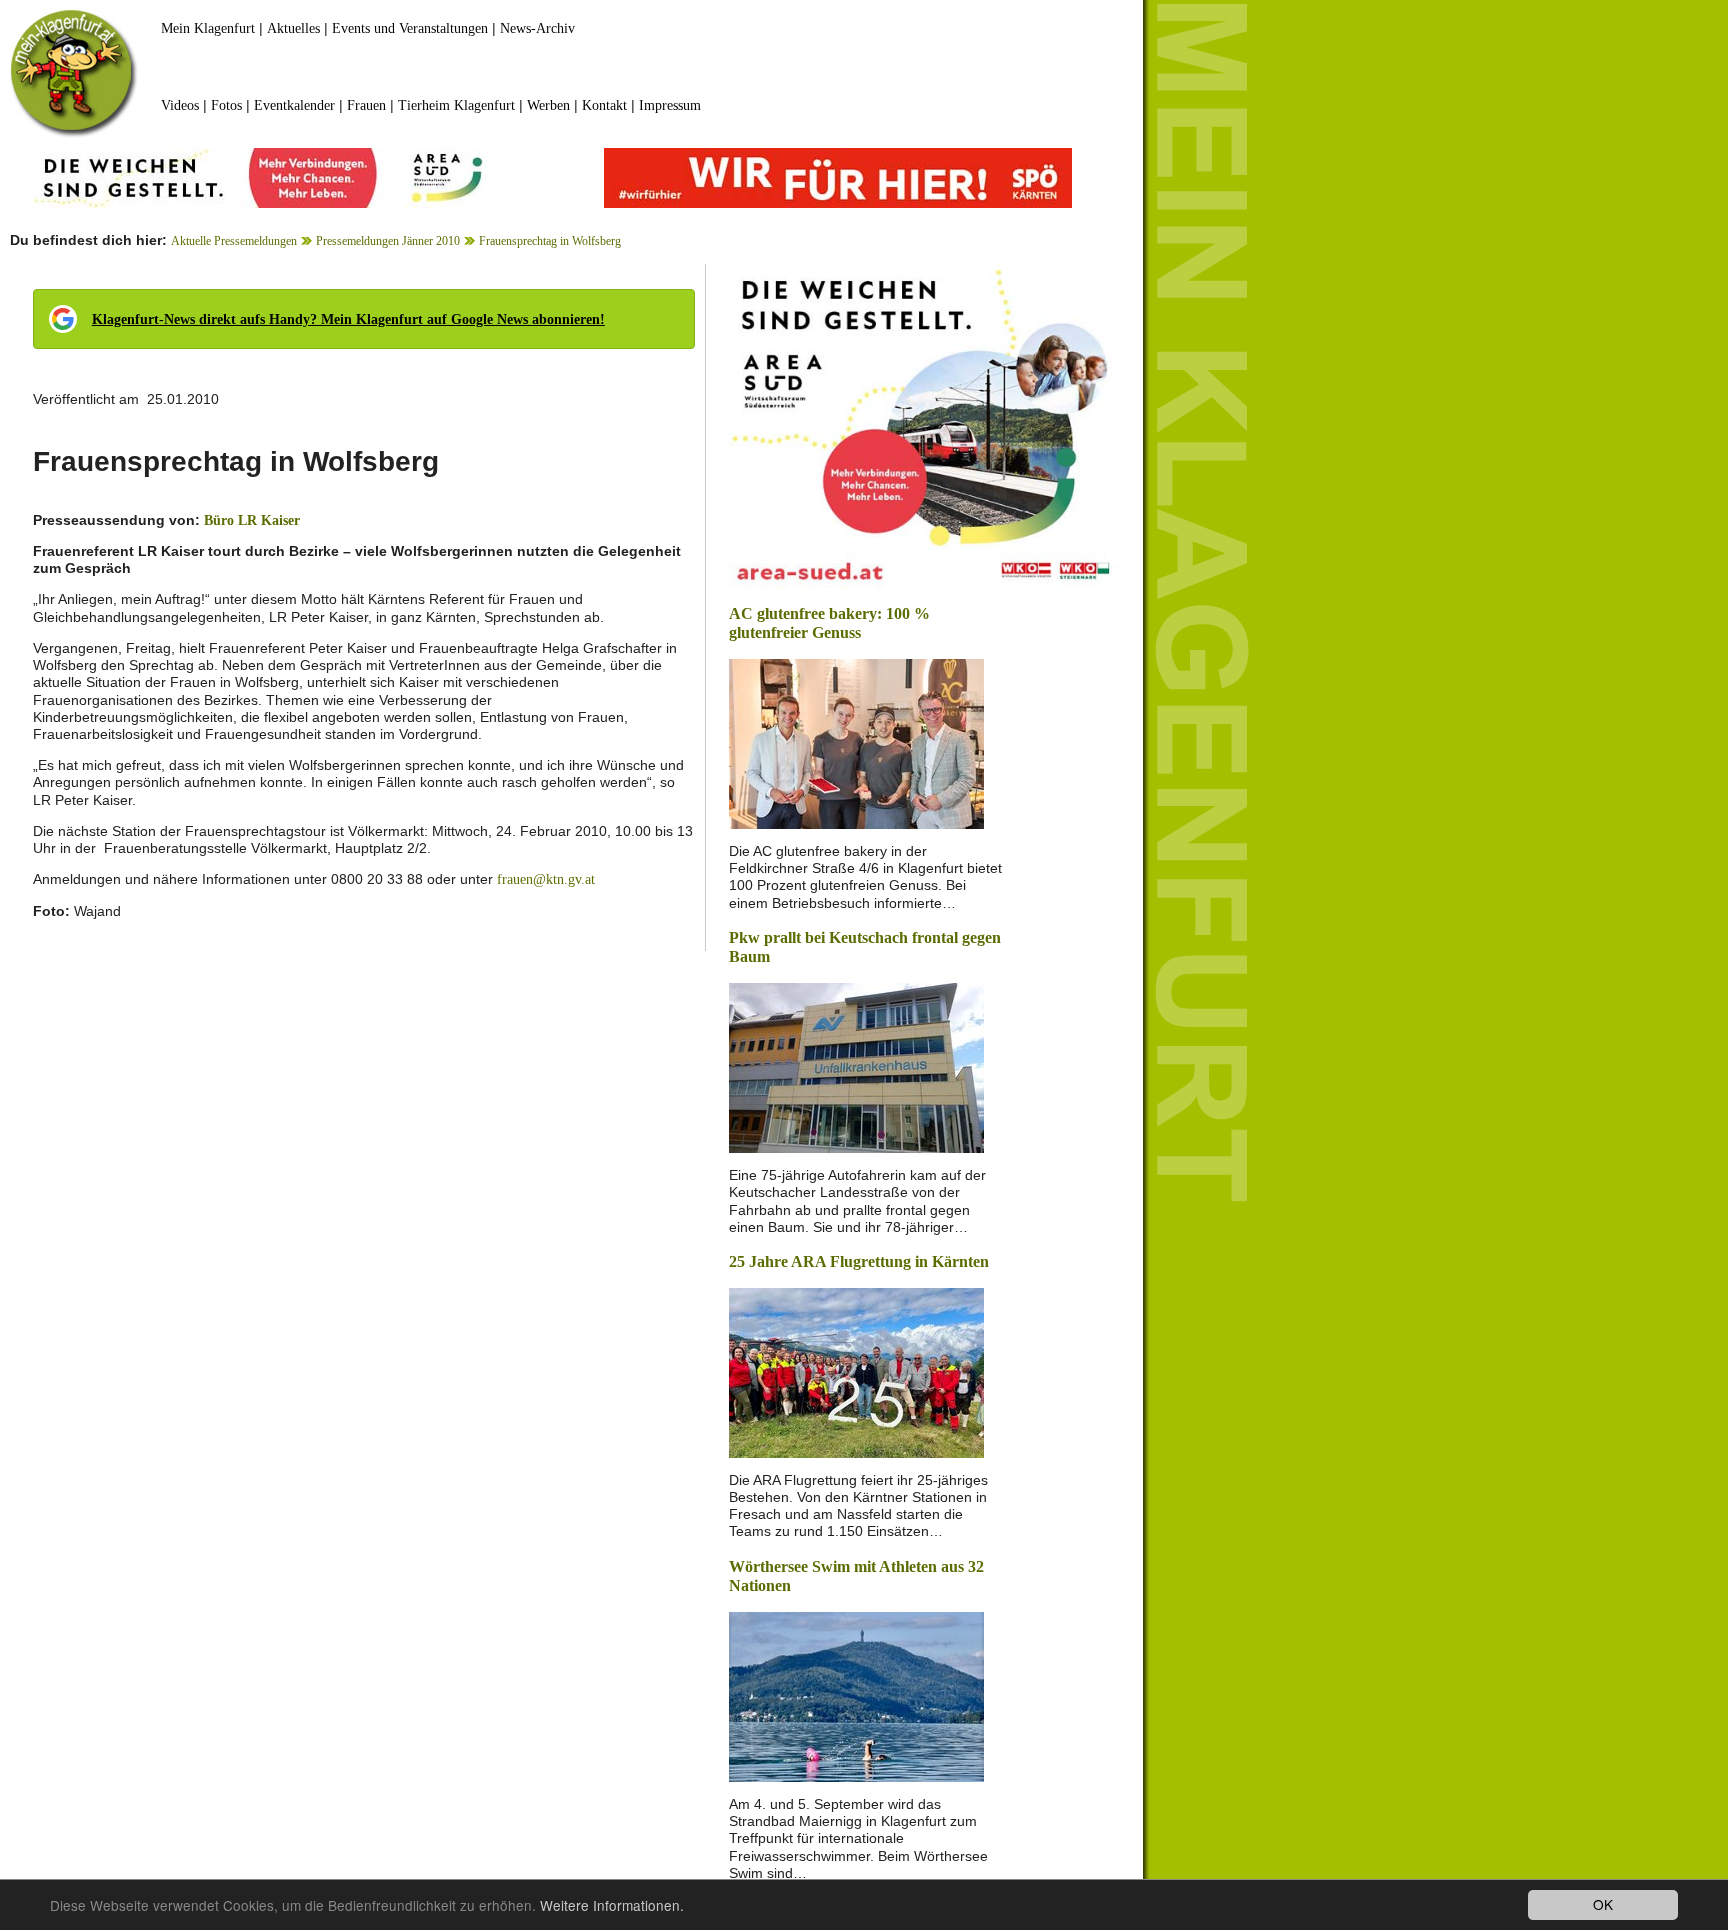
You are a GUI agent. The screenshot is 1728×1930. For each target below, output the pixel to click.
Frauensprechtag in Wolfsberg (550, 241)
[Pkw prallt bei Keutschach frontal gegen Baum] (856, 1066)
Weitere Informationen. (612, 1905)
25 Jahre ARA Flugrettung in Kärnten (859, 1261)
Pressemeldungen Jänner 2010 (388, 241)
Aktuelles (293, 28)
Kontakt (604, 105)
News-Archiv (537, 28)
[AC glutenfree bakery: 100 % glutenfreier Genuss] (856, 742)
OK (1603, 1904)
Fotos (226, 105)
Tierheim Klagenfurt (456, 105)
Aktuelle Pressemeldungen (234, 241)
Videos (180, 105)
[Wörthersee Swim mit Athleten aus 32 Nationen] (856, 1695)
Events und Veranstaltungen (410, 28)
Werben (548, 105)
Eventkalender (294, 105)
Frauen (366, 105)
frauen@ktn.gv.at (546, 879)
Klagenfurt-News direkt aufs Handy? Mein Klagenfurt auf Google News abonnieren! (348, 319)
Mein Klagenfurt (208, 28)
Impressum (670, 105)
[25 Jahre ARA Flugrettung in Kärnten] (856, 1370)
